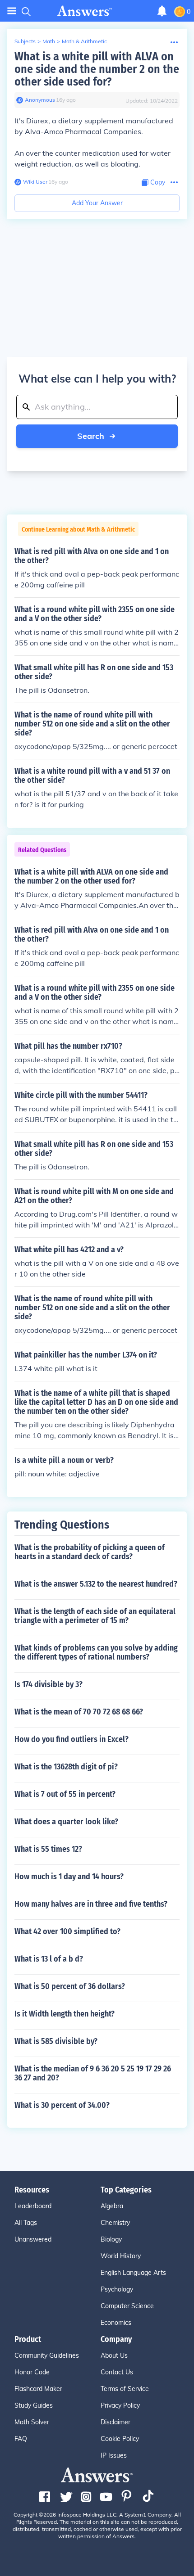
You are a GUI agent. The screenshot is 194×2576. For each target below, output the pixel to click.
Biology (111, 2239)
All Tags (26, 2223)
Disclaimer (115, 2422)
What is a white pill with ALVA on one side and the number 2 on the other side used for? (97, 69)
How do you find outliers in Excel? (72, 1739)
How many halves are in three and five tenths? (91, 1904)
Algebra (112, 2206)
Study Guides (34, 2405)
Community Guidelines (47, 2355)
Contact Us (117, 2372)
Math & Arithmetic (84, 41)
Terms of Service (125, 2389)
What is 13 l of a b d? (49, 1959)
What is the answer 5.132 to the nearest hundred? (96, 1584)
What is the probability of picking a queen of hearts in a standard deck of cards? (90, 1552)
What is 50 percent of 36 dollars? (70, 1986)
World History (121, 2256)
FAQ (21, 2439)
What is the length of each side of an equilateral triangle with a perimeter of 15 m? (95, 1616)
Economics (116, 2323)
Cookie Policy (120, 2439)
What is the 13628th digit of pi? (66, 1767)
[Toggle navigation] (12, 11)
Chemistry (115, 2223)
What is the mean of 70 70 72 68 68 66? (79, 1712)
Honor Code (32, 2372)
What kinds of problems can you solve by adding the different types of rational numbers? (96, 1652)
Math (49, 41)
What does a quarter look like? (66, 1822)
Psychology (117, 2289)
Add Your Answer (97, 203)
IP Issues (114, 2455)
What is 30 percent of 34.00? (62, 2105)
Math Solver (32, 2422)
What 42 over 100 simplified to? (67, 1931)
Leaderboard (33, 2206)
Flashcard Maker (38, 2389)
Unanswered (33, 2239)
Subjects (25, 41)
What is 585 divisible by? (56, 2041)
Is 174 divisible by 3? (48, 1684)
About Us (114, 2355)
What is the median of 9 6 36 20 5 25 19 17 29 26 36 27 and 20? (93, 2073)
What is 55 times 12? (48, 1849)
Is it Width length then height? (65, 2014)
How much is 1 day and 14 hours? (69, 1877)
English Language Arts (133, 2273)
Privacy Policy (120, 2405)
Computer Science (127, 2306)
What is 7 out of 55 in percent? (65, 1794)
